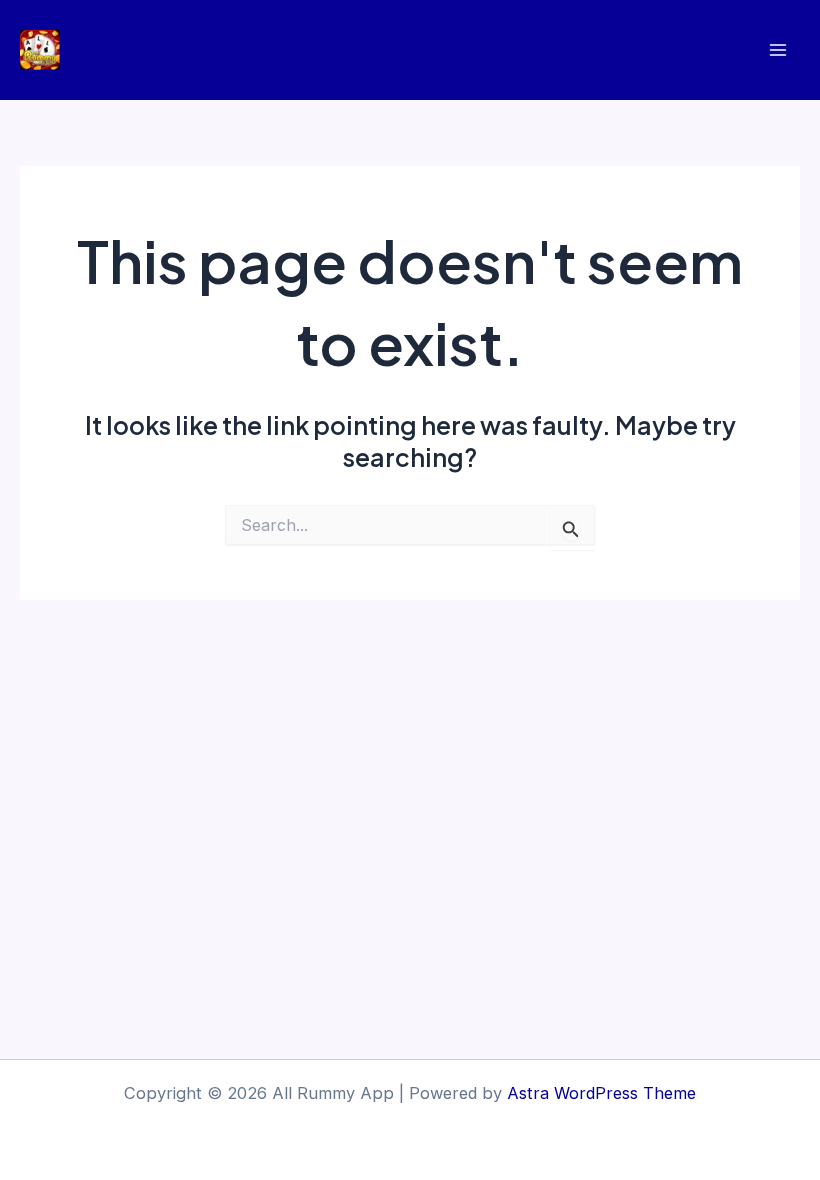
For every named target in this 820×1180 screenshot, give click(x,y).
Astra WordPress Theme (601, 1093)
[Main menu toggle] (777, 50)
